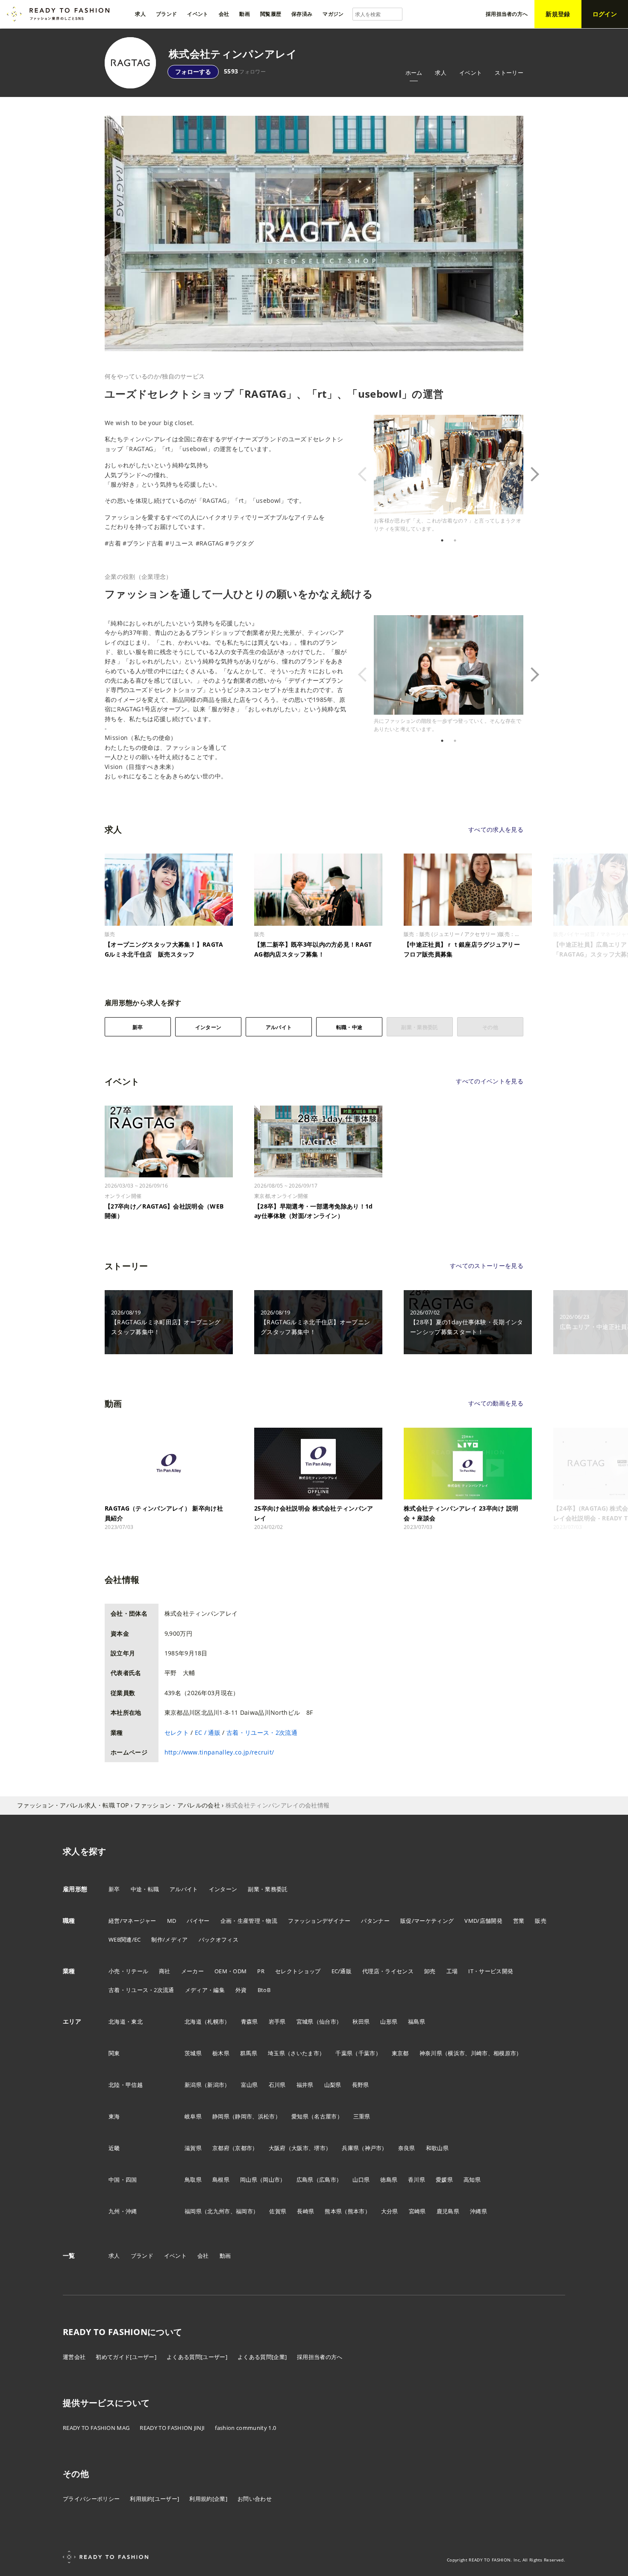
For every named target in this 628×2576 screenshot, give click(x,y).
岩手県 (277, 2021)
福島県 (417, 2021)
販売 (541, 1921)
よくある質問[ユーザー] (197, 2357)
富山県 (249, 2085)
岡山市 (271, 2180)
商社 (165, 1971)
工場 (452, 1971)
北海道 (193, 2021)
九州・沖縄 (123, 2211)
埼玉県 (276, 2053)
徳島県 (389, 2180)
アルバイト (279, 1027)
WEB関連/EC (125, 1939)
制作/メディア (169, 1939)
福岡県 (193, 2211)
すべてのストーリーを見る (487, 1266)
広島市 (328, 2180)
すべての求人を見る (496, 829)
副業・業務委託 (268, 1889)
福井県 (305, 2085)
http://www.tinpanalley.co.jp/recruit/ (219, 1752)
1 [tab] (442, 540)
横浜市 (456, 2053)
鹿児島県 (448, 2211)
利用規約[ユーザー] (154, 2499)
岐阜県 (193, 2116)
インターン (208, 1027)
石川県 (277, 2085)
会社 (203, 2256)
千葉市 (367, 2053)
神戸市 (373, 2148)
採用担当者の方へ (320, 2357)
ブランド (142, 2256)
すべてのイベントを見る (490, 1081)
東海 (114, 2116)
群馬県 (249, 2053)
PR (261, 1971)
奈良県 (407, 2148)
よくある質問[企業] (262, 2357)
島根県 (221, 2180)
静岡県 (221, 2116)
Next (530, 474)
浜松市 (267, 2116)
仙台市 (328, 2021)
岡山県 (249, 2180)
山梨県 (333, 2085)
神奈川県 (431, 2053)
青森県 (249, 2021)
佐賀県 (278, 2211)
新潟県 (193, 2085)
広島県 (305, 2180)
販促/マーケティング (427, 1921)
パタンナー (375, 1921)
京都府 (221, 2148)
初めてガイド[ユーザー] (126, 2357)
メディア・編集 (205, 1990)
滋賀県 (193, 2148)
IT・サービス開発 (491, 1971)
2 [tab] (455, 540)
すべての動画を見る (496, 1403)
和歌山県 (437, 2148)
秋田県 (361, 2021)
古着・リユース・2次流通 (262, 1732)
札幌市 (216, 2021)
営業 (519, 1921)
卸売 (430, 1971)
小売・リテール (128, 1971)
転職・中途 (349, 1027)
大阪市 (300, 2148)
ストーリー (509, 73)
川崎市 (479, 2053)
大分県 (390, 2211)
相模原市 (505, 2053)
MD (172, 1921)
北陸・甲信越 (126, 2085)
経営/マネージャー (132, 1921)
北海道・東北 (126, 2021)
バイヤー (198, 1921)
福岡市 (244, 2211)
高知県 (472, 2180)
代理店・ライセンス (388, 1971)
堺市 (320, 2148)
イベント (471, 73)
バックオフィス (219, 1939)
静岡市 (244, 2116)
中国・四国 (123, 2180)
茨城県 (193, 2053)
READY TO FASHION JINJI (172, 2428)
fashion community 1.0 (245, 2428)
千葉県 (344, 2053)
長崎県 (305, 2211)
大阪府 (277, 2148)
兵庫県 (350, 2148)
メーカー (192, 1971)
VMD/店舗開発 (483, 1921)
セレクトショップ (298, 1971)
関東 (114, 2053)
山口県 (361, 2180)
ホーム (414, 73)
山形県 (389, 2021)
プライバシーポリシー (91, 2499)
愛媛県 (444, 2180)
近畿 (114, 2148)
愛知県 (300, 2116)
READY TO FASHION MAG (96, 2428)
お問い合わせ (255, 2499)
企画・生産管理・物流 (249, 1921)
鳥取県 (193, 2180)
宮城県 (305, 2021)
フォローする (193, 72)
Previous (367, 474)
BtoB (264, 1990)
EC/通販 (342, 1971)
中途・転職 (145, 1889)
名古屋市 (325, 2116)
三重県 (362, 2116)
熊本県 (333, 2211)
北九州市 (219, 2211)
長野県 (361, 2085)
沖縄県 (478, 2211)
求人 (441, 73)
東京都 (400, 2053)
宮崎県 (417, 2211)
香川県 (417, 2180)
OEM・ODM (230, 1971)
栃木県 (221, 2053)
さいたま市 (305, 2053)
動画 (225, 2256)
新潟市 (216, 2085)
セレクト (177, 1732)
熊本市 (356, 2211)
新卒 (138, 1027)
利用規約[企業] (208, 2499)
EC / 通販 (208, 1732)
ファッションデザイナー (319, 1921)
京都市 (244, 2148)
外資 (241, 1990)
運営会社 (74, 2357)
